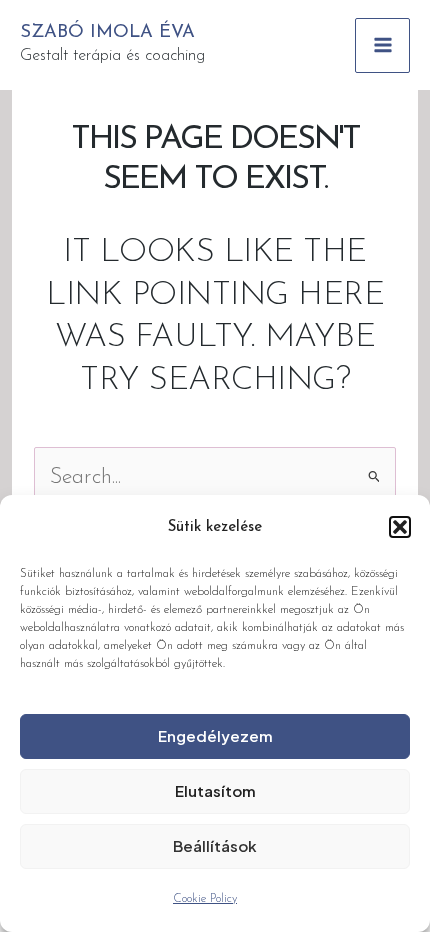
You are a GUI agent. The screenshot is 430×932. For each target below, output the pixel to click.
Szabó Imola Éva (107, 32)
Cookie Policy (205, 899)
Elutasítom (215, 790)
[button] (400, 527)
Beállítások (215, 845)
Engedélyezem (215, 735)
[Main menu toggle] (382, 45)
